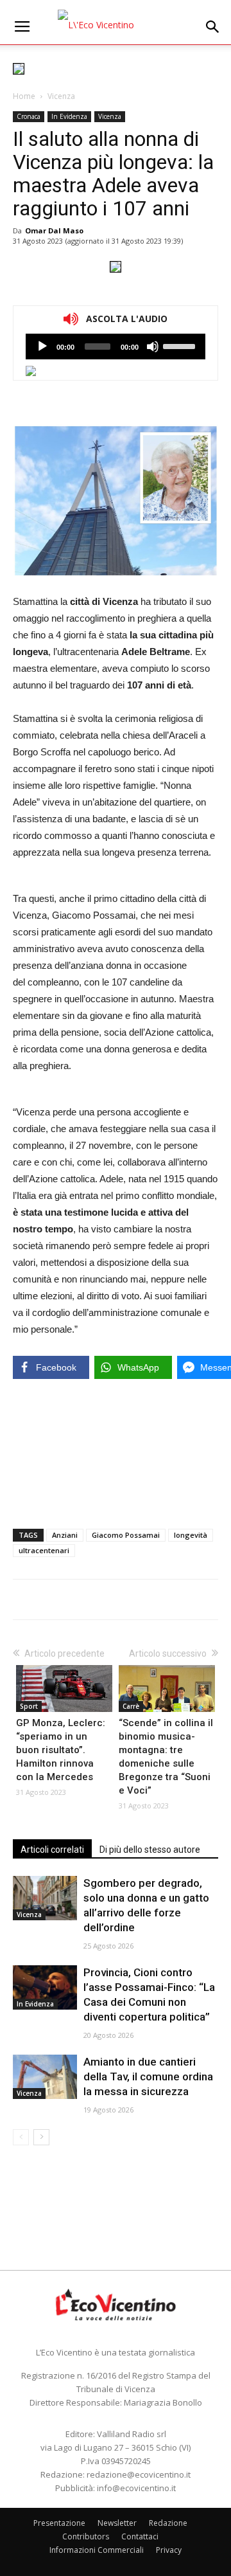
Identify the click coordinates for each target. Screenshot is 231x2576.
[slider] (181, 345)
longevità (191, 1535)
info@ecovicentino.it (136, 2488)
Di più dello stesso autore (150, 1850)
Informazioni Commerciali (97, 2550)
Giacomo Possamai (126, 1535)
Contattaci (140, 2536)
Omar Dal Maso (54, 230)
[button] (213, 27)
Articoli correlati (52, 1850)
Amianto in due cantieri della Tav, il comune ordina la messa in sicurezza (148, 2076)
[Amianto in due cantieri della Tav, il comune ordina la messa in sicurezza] (45, 2077)
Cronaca (29, 116)
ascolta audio (42, 347)
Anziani (65, 1535)
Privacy (169, 2550)
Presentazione (59, 2523)
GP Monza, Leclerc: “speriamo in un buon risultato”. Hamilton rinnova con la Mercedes (61, 1750)
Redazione (168, 2523)
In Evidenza (69, 116)
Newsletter (117, 2523)
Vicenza (61, 96)
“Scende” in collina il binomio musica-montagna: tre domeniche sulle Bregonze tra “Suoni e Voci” (166, 1757)
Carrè (131, 1706)
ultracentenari (44, 1550)
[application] (116, 347)
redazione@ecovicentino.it (139, 2474)
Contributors (86, 2536)
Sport (29, 1706)
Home (24, 96)
